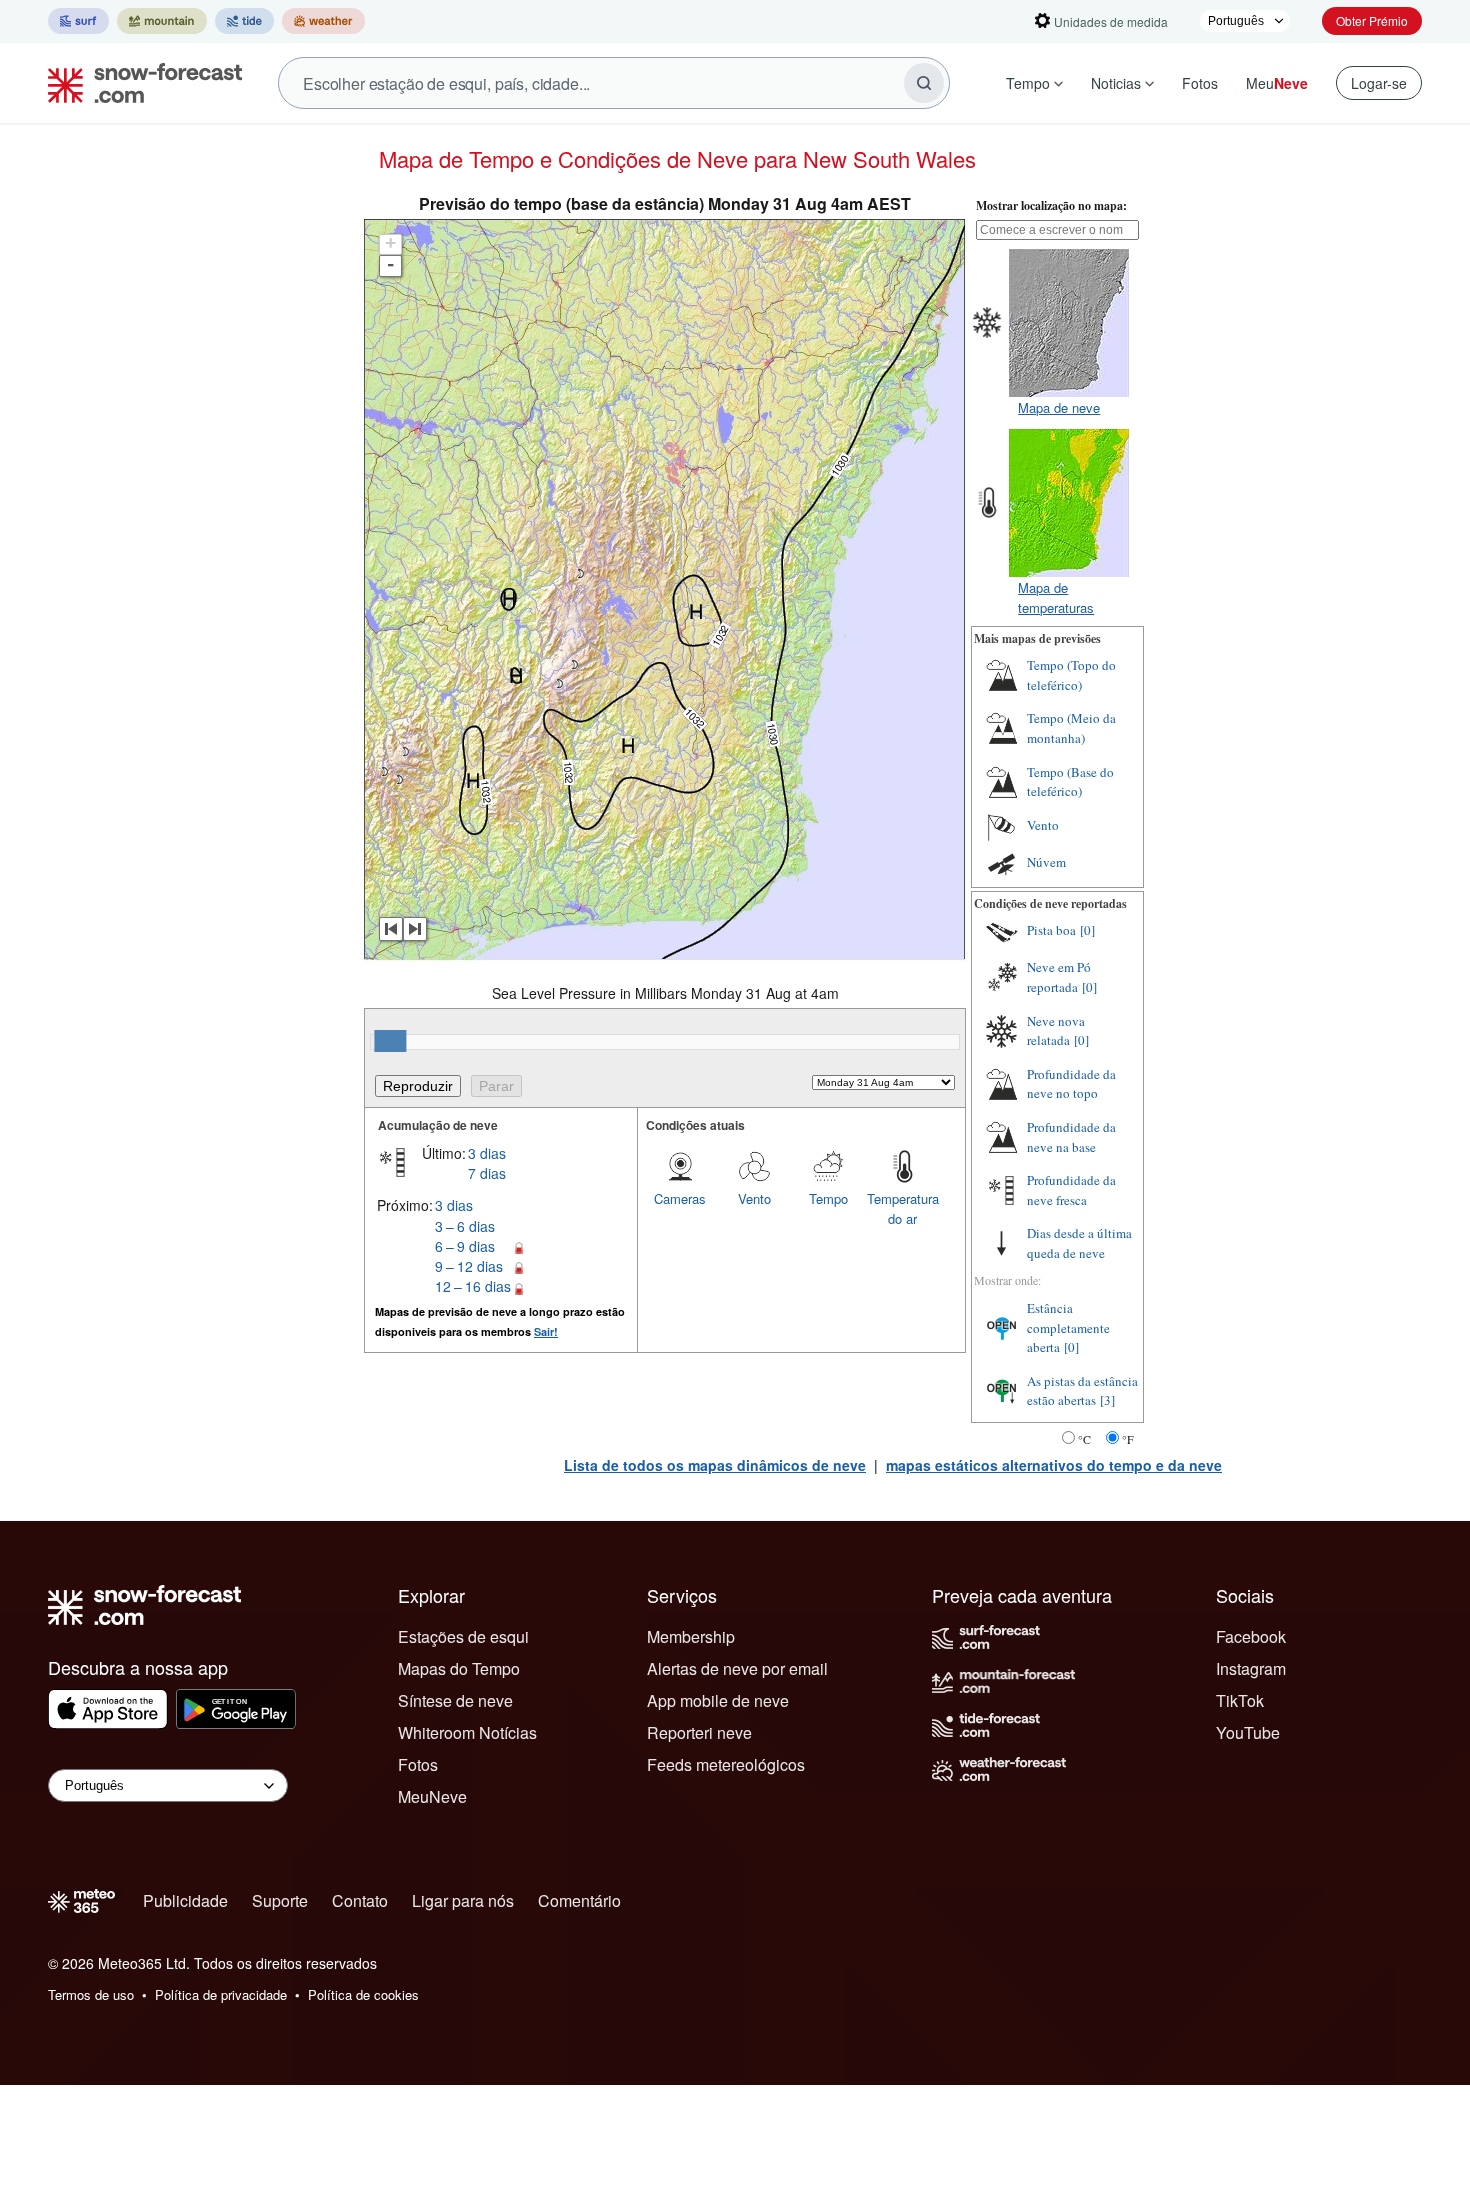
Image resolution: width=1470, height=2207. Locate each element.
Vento (754, 1198)
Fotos (1200, 83)
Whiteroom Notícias (467, 1732)
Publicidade (185, 1900)
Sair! (546, 1331)
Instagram (1251, 1668)
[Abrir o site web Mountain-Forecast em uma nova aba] (162, 21)
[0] (1087, 930)
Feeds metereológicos (726, 1764)
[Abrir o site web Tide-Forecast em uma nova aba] (244, 21)
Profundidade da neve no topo (1071, 1084)
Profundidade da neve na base (1071, 1137)
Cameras (680, 1198)
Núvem (1046, 862)
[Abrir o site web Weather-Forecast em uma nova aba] (323, 21)
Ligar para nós (463, 1900)
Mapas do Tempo (459, 1668)
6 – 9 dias (465, 1246)
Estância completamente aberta (1068, 1327)
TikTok (1240, 1700)
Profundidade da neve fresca (1071, 1190)
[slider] (390, 1041)
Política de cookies (363, 1994)
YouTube (1248, 1732)
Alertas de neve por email (737, 1668)
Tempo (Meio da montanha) (1071, 728)
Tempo (1028, 83)
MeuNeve (432, 1796)
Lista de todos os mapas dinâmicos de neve (715, 1465)
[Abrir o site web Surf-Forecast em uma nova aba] (78, 21)
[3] (1107, 1400)
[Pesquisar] (924, 83)
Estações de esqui (463, 1636)
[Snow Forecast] (139, 83)
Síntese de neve (455, 1700)
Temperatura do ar (903, 1208)
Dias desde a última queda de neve (1079, 1243)
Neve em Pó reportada (1059, 977)
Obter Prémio (1372, 20)
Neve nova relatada (1056, 1031)
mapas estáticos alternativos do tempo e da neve (1054, 1465)
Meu (1277, 83)
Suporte (280, 1900)
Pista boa (1051, 930)
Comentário (579, 1900)
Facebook (1251, 1636)
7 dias (487, 1173)
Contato (360, 1900)
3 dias (487, 1153)
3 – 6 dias (465, 1226)
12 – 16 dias (473, 1286)
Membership (691, 1636)
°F (1128, 1439)
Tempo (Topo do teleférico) (1071, 675)
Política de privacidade (221, 1994)
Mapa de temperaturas (1056, 597)
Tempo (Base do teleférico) (1070, 782)
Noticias (1116, 83)
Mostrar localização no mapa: (1051, 205)
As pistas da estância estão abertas (1082, 1391)
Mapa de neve (1059, 407)
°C (1084, 1439)
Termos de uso (91, 1994)
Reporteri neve (699, 1732)
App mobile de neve (718, 1700)
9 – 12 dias (469, 1266)
